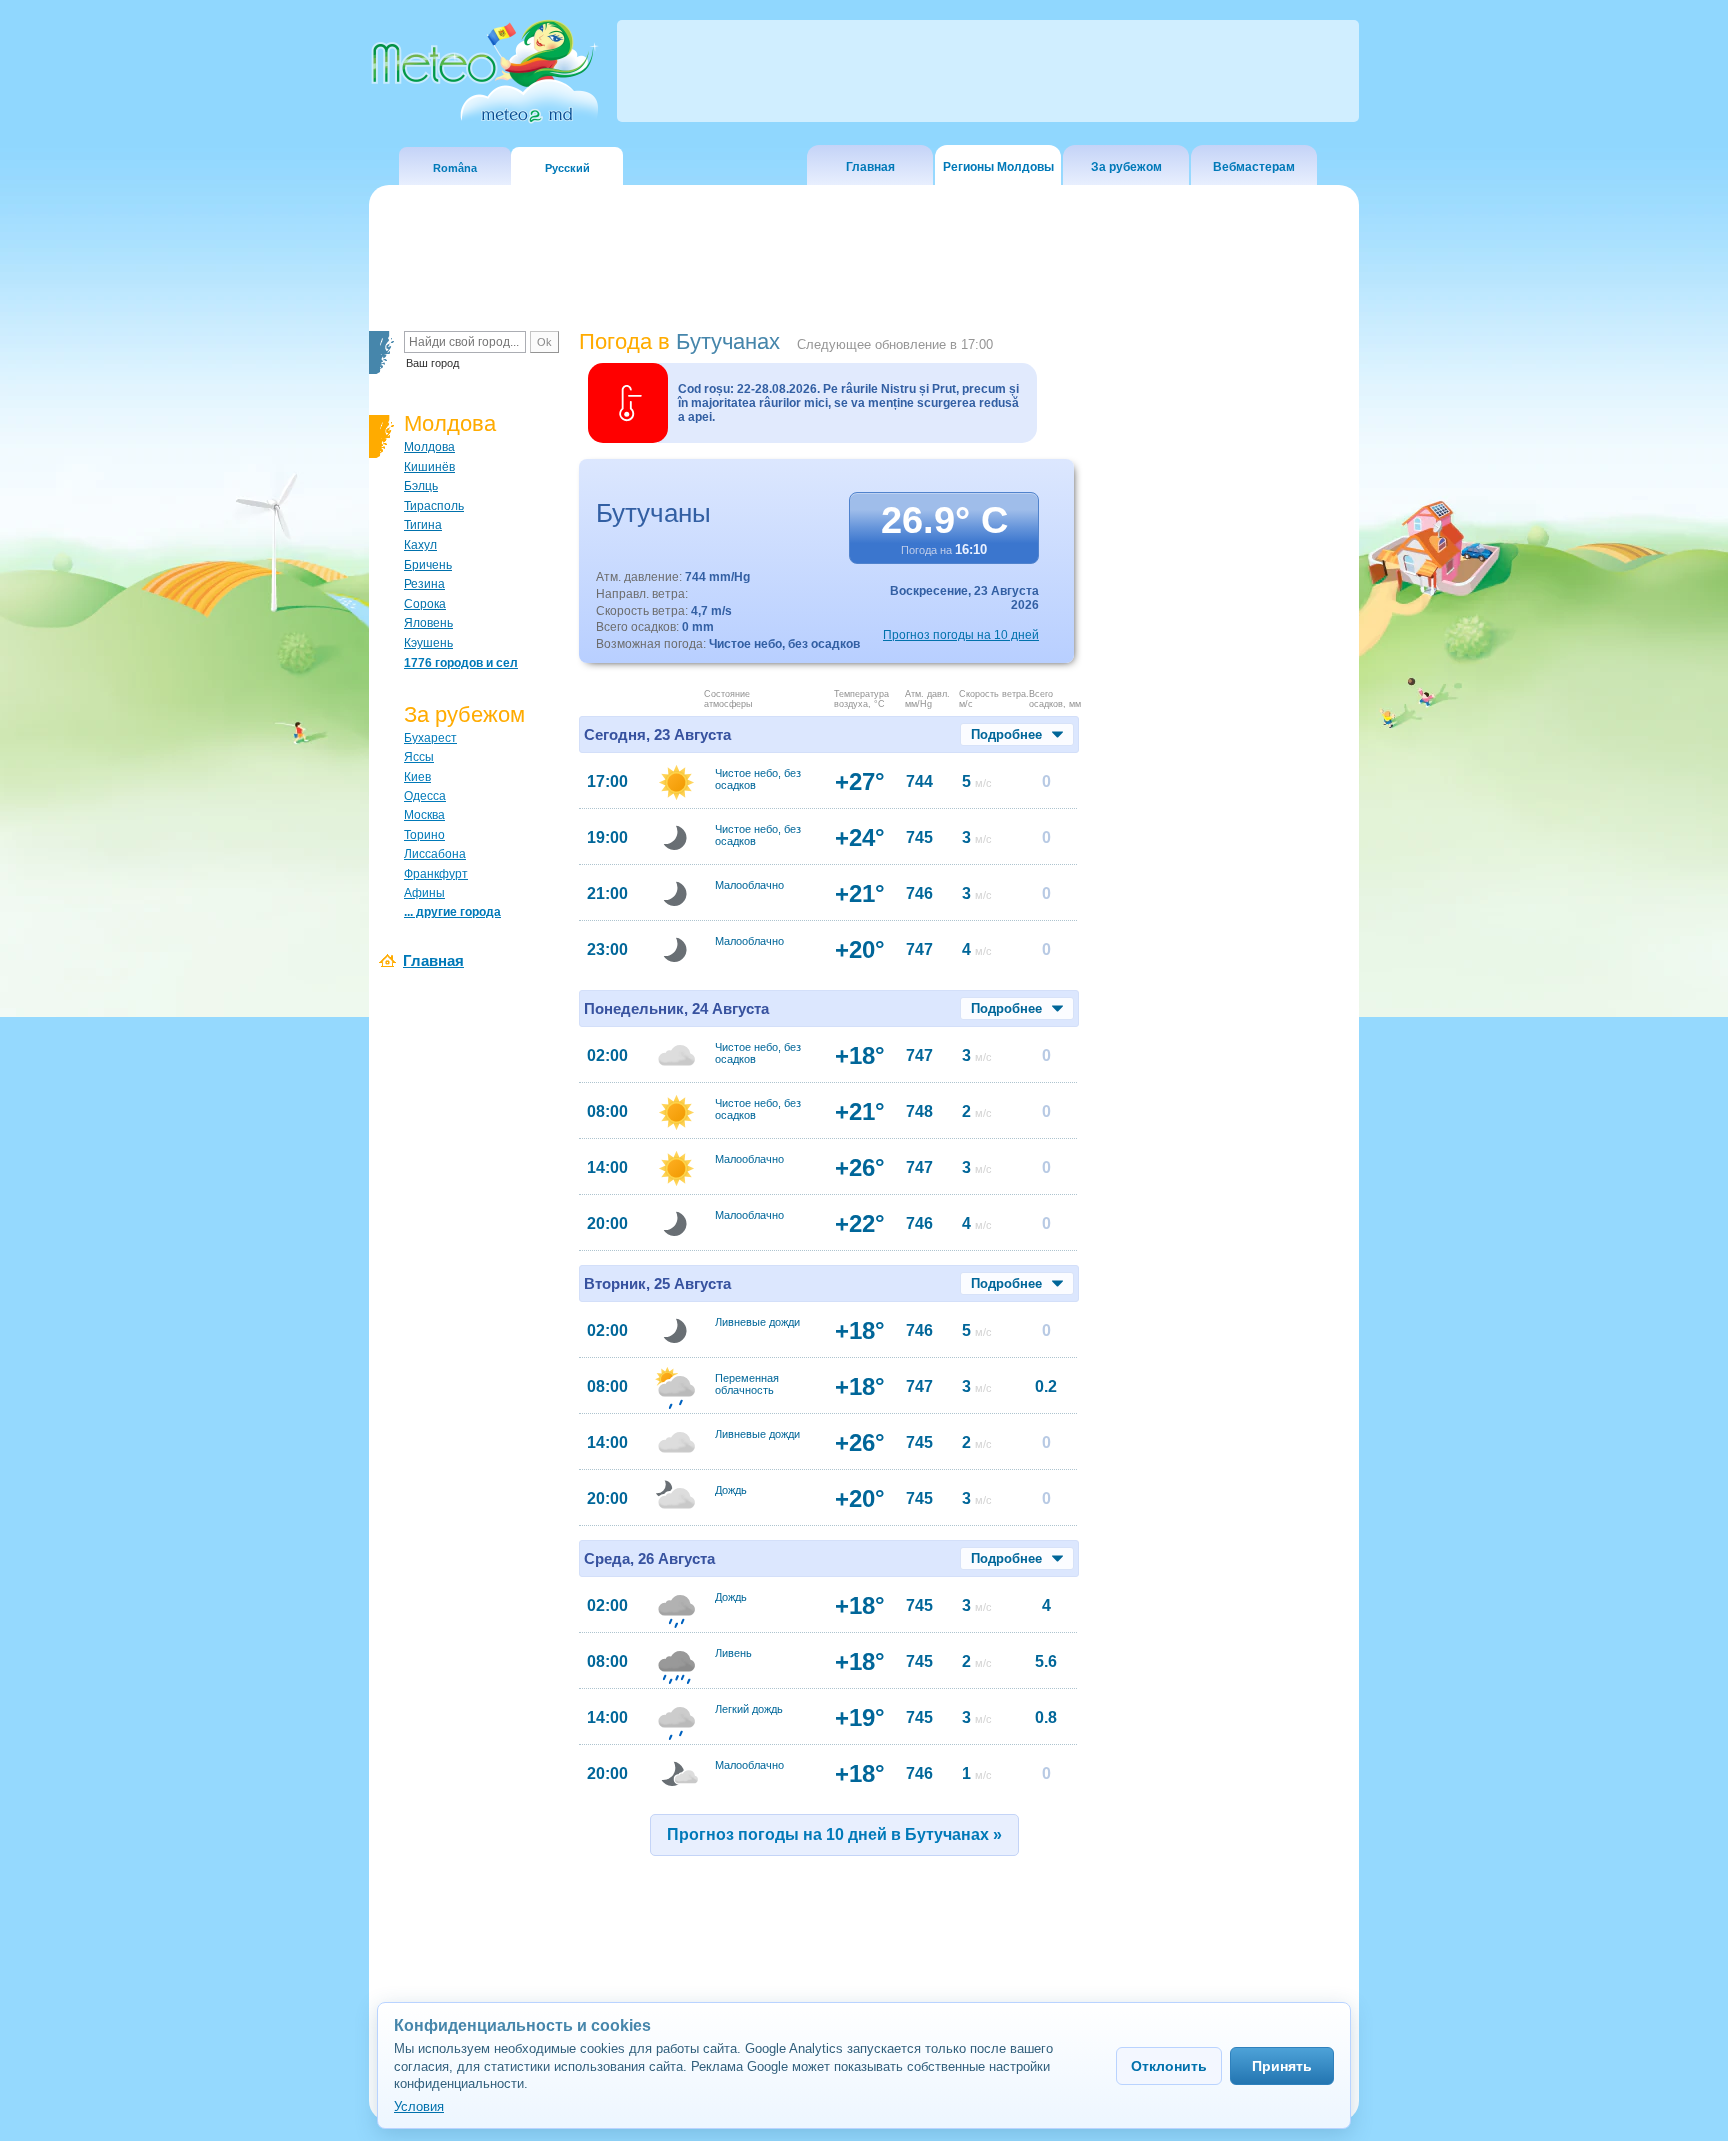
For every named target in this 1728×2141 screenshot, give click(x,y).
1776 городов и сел (461, 663)
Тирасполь (434, 506)
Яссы (419, 757)
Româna (455, 168)
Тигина (423, 525)
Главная (870, 167)
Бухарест (430, 738)
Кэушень (428, 643)
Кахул (420, 545)
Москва (424, 815)
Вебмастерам (1254, 167)
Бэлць (421, 486)
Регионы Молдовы (998, 167)
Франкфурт (436, 874)
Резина (424, 584)
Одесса (425, 796)
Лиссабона (435, 854)
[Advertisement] (1223, 675)
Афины (424, 893)
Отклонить (1169, 2066)
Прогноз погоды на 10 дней (961, 635)
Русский (567, 168)
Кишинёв (429, 467)
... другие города (452, 912)
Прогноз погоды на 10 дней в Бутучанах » (834, 1834)
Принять (1282, 2066)
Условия (419, 2106)
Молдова (429, 447)
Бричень (428, 565)
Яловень (428, 623)
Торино (424, 835)
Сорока (425, 604)
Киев (417, 777)
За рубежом (1126, 167)
